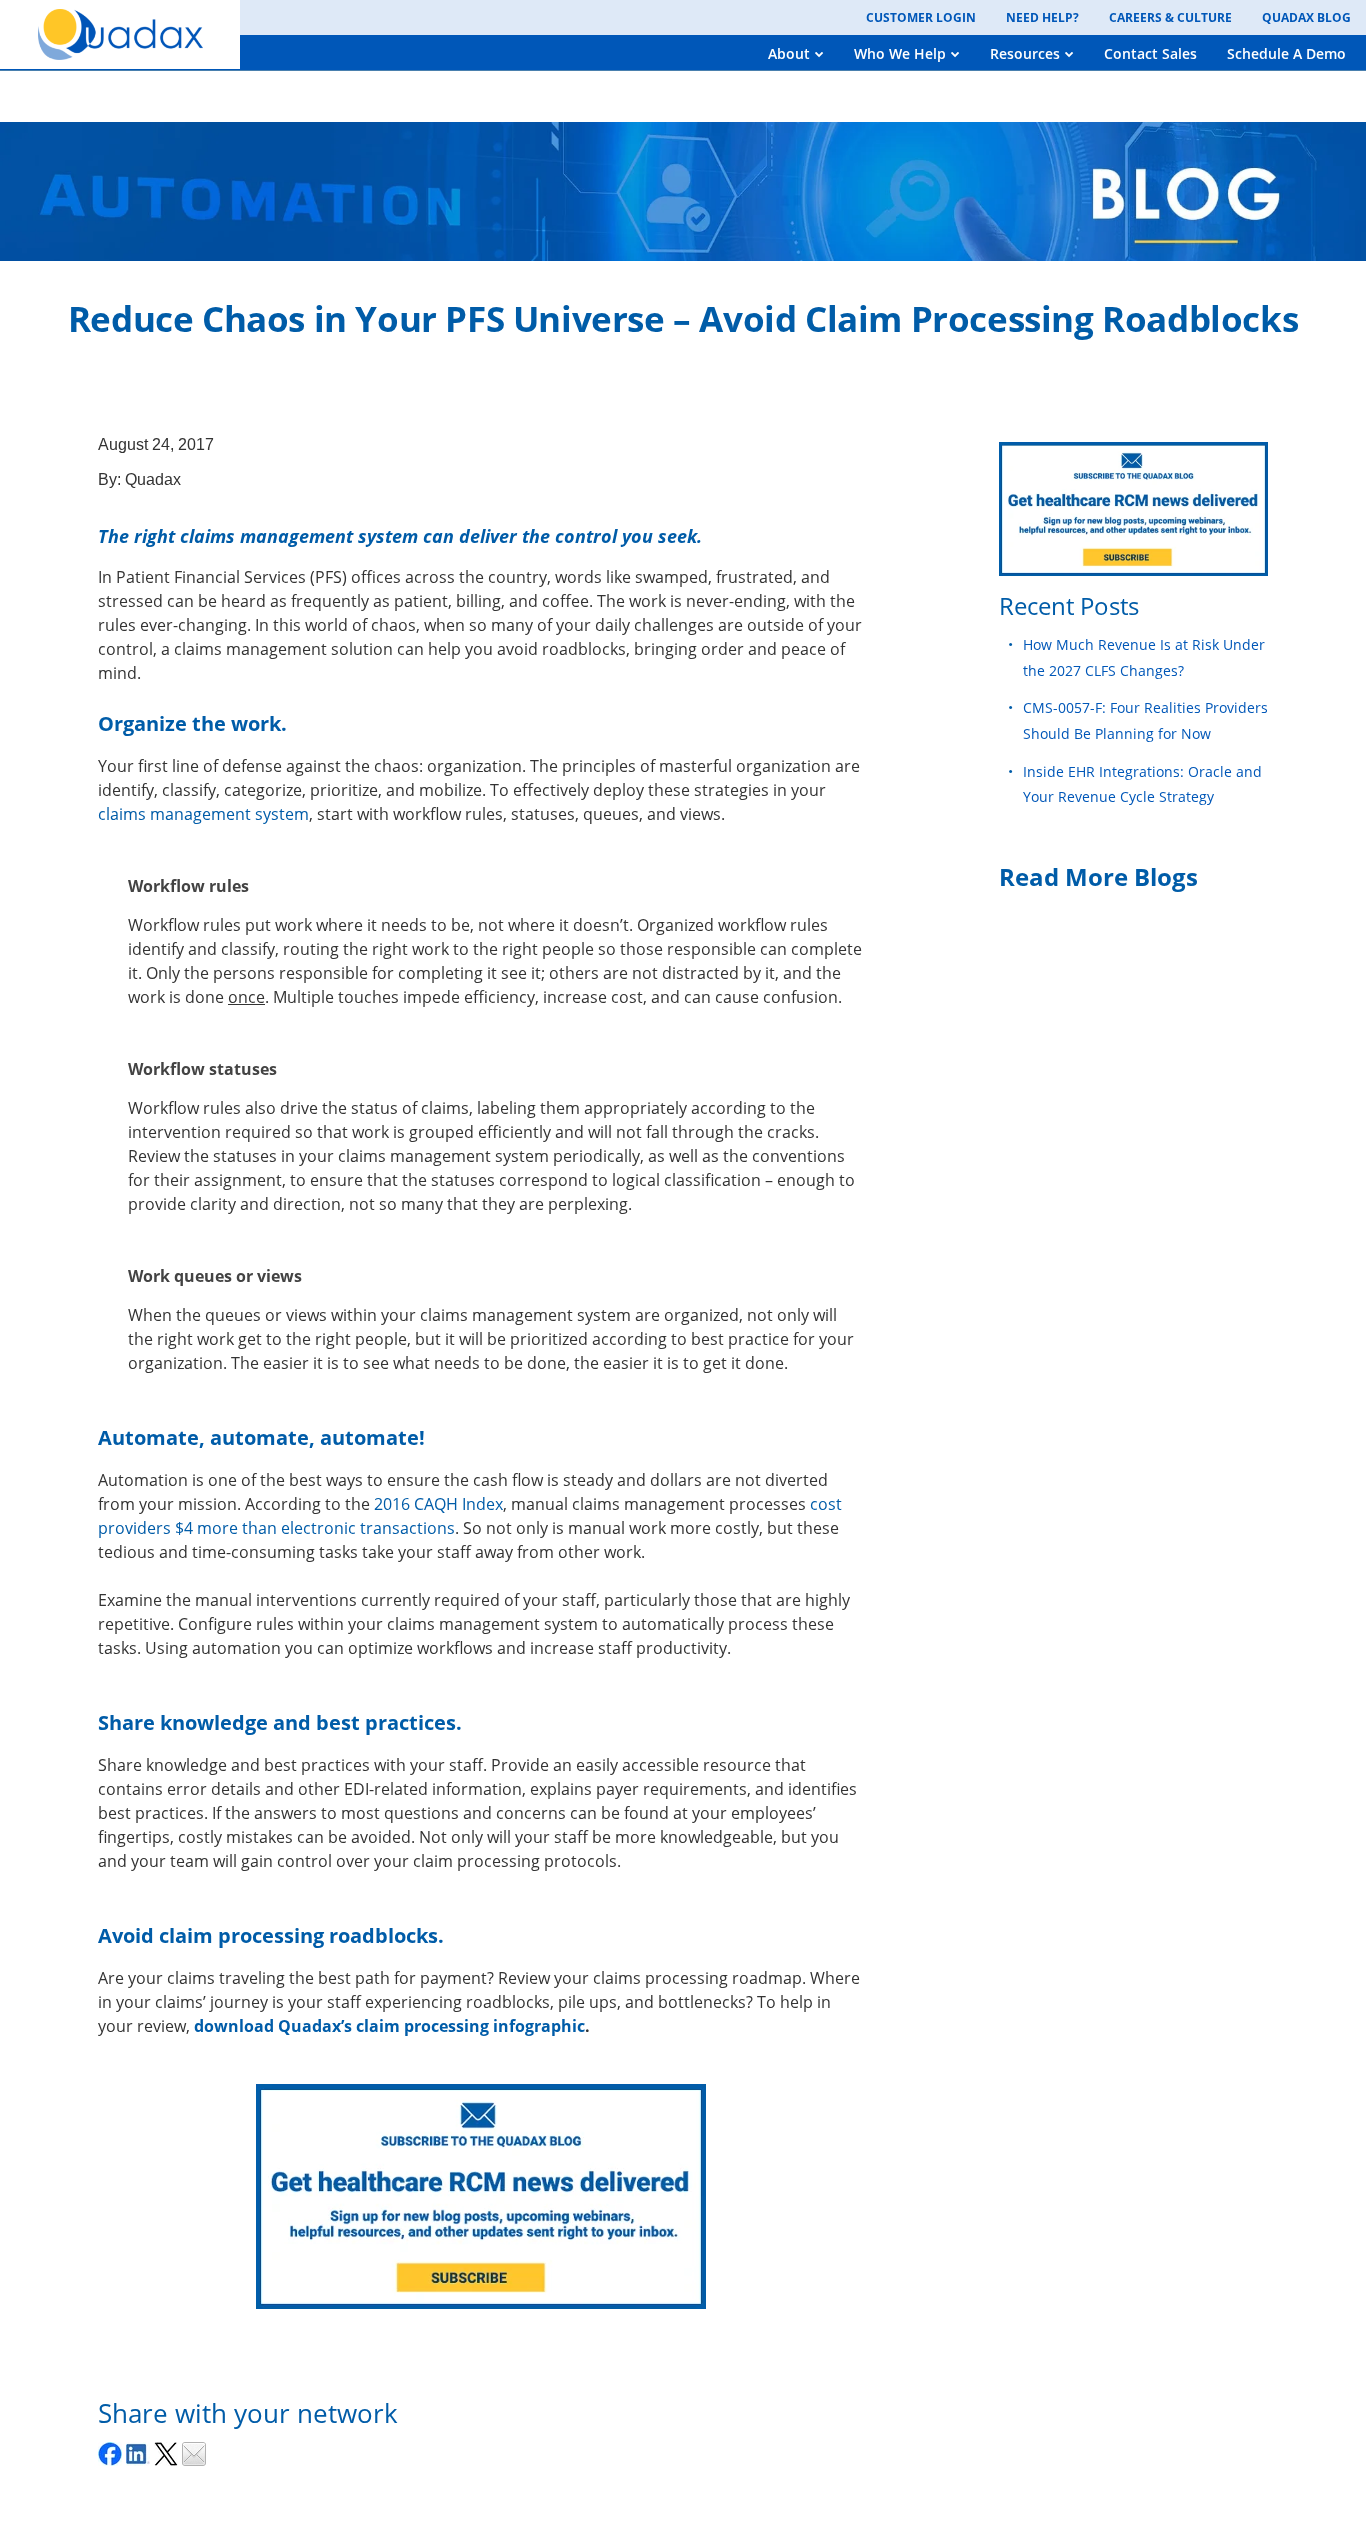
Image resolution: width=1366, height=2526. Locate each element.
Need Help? (1042, 17)
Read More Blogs (1098, 876)
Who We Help (900, 53)
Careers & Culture (1170, 17)
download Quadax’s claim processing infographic (389, 2026)
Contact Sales (1150, 53)
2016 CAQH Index (438, 1504)
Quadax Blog (1306, 17)
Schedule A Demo (1286, 53)
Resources (1025, 53)
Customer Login (921, 17)
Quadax (153, 479)
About (789, 53)
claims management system (203, 814)
